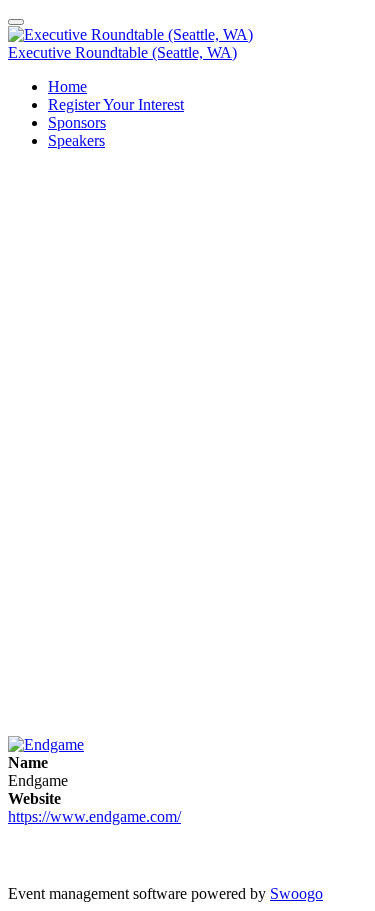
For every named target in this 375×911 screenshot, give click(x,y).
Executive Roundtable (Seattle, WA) (122, 52)
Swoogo (296, 893)
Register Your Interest (116, 104)
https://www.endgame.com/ (94, 816)
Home (67, 86)
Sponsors (77, 122)
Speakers (76, 140)
